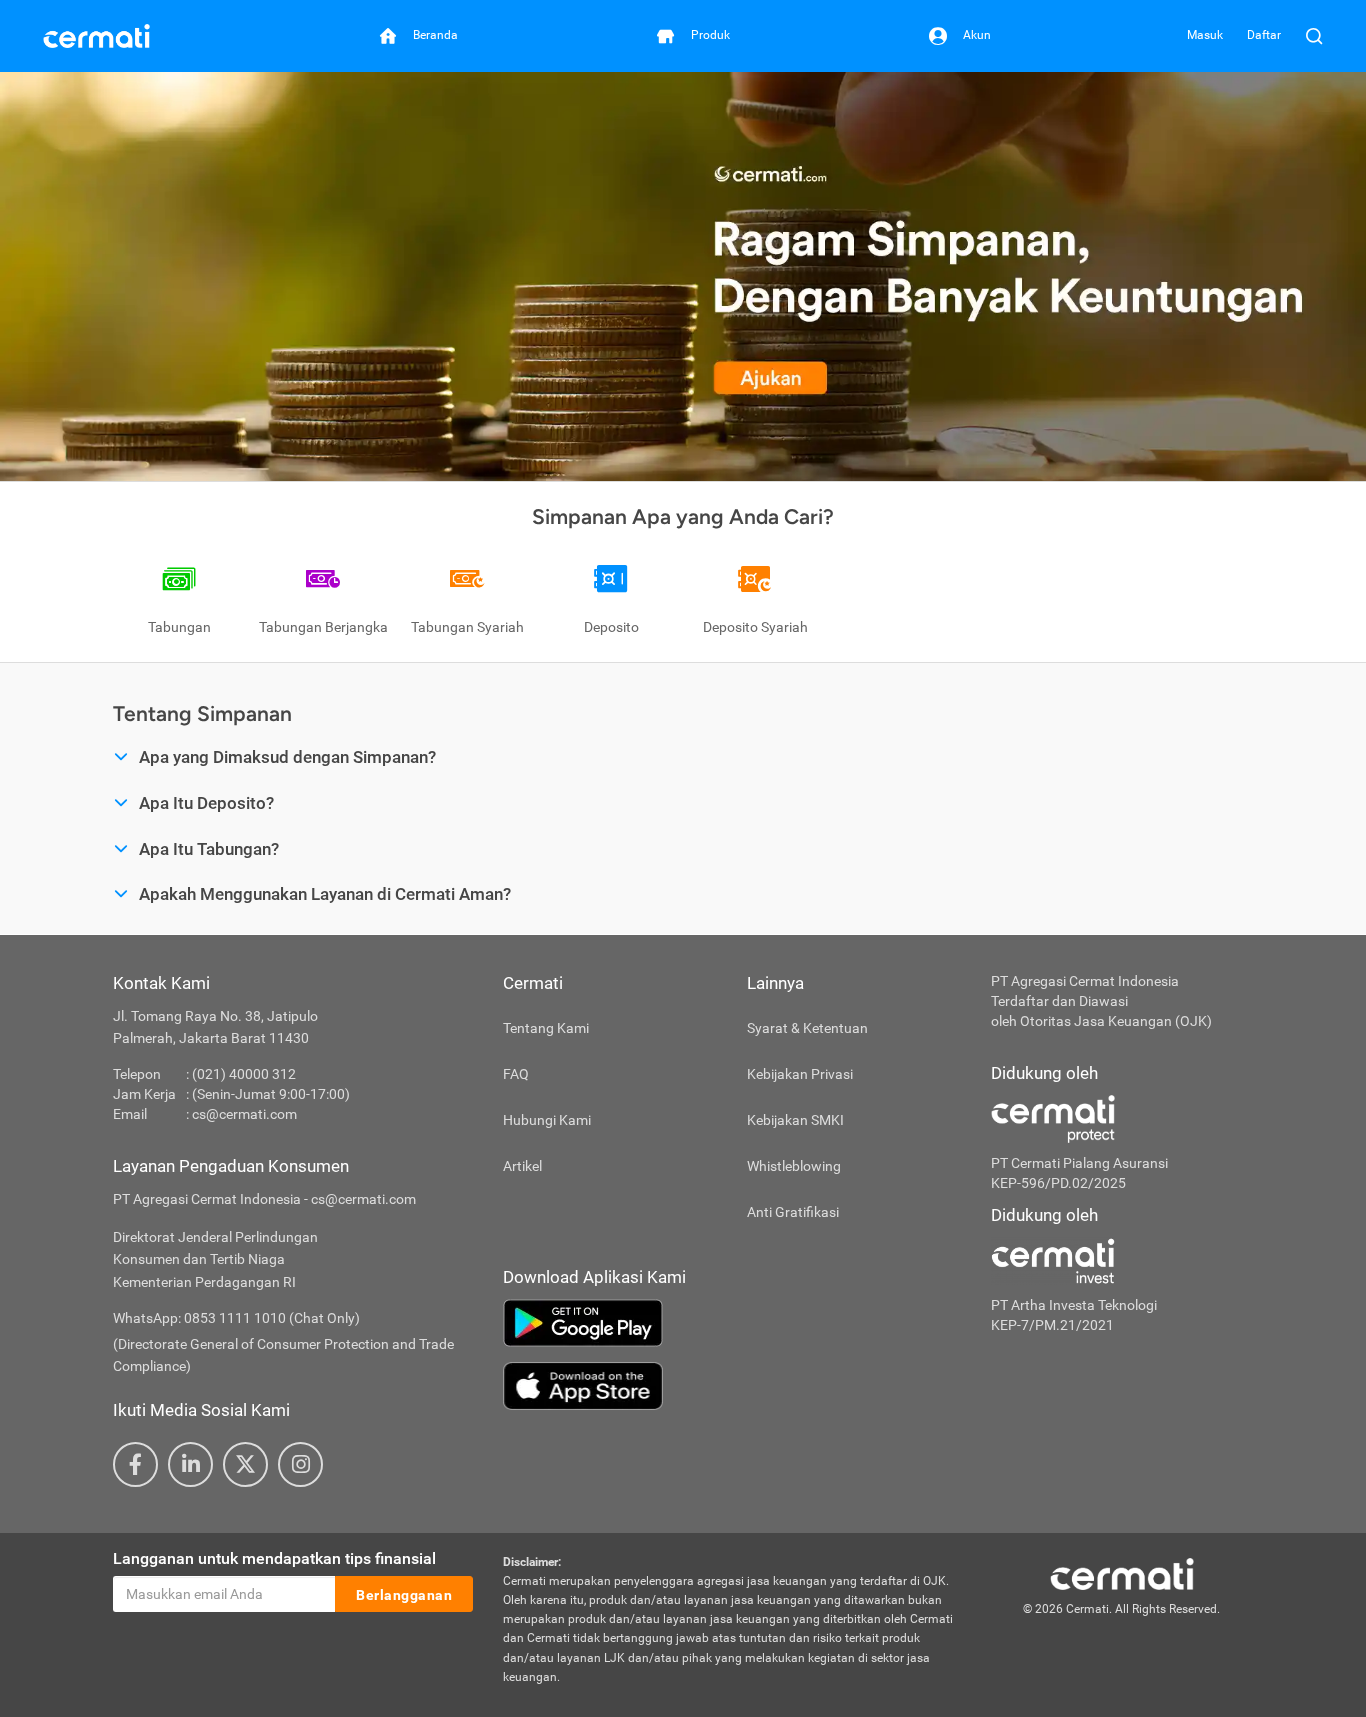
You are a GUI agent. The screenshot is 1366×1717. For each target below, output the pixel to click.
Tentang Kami (546, 1028)
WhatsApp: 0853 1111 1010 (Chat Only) (236, 1318)
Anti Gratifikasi (793, 1212)
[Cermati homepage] (1122, 1573)
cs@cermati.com (244, 1114)
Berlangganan (404, 1595)
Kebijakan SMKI (795, 1120)
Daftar (1264, 35)
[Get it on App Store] (732, 1386)
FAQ (516, 1074)
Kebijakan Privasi (800, 1074)
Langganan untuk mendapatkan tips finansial (274, 1558)
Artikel (522, 1166)
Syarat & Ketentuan (807, 1028)
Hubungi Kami (547, 1120)
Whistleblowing (794, 1166)
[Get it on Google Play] (732, 1323)
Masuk (1205, 35)
